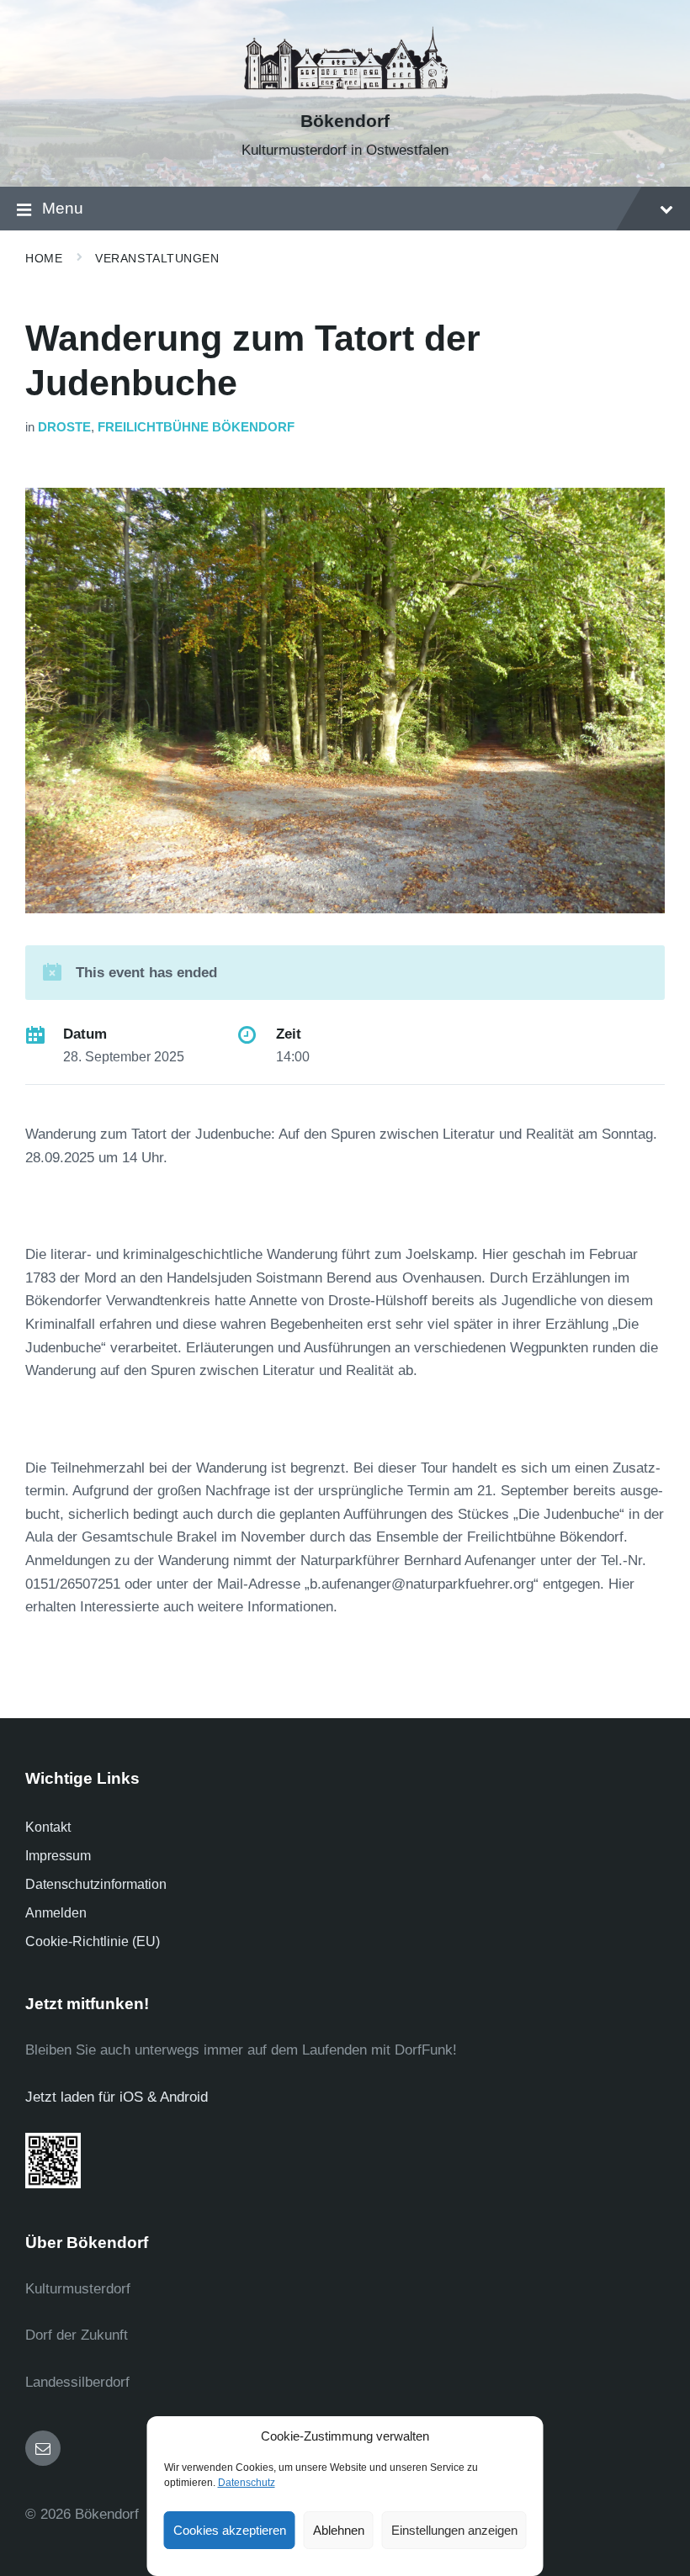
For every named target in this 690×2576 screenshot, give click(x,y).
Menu (63, 208)
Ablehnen (339, 2530)
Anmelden (56, 1913)
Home (44, 258)
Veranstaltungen (157, 258)
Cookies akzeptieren (230, 2530)
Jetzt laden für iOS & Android (117, 2097)
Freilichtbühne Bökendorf (196, 427)
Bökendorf (345, 121)
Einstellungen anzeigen (454, 2530)
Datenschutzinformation (96, 1884)
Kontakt (48, 1827)
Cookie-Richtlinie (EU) (93, 1941)
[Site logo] (345, 92)
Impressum (58, 1856)
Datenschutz (247, 2483)
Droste (64, 427)
